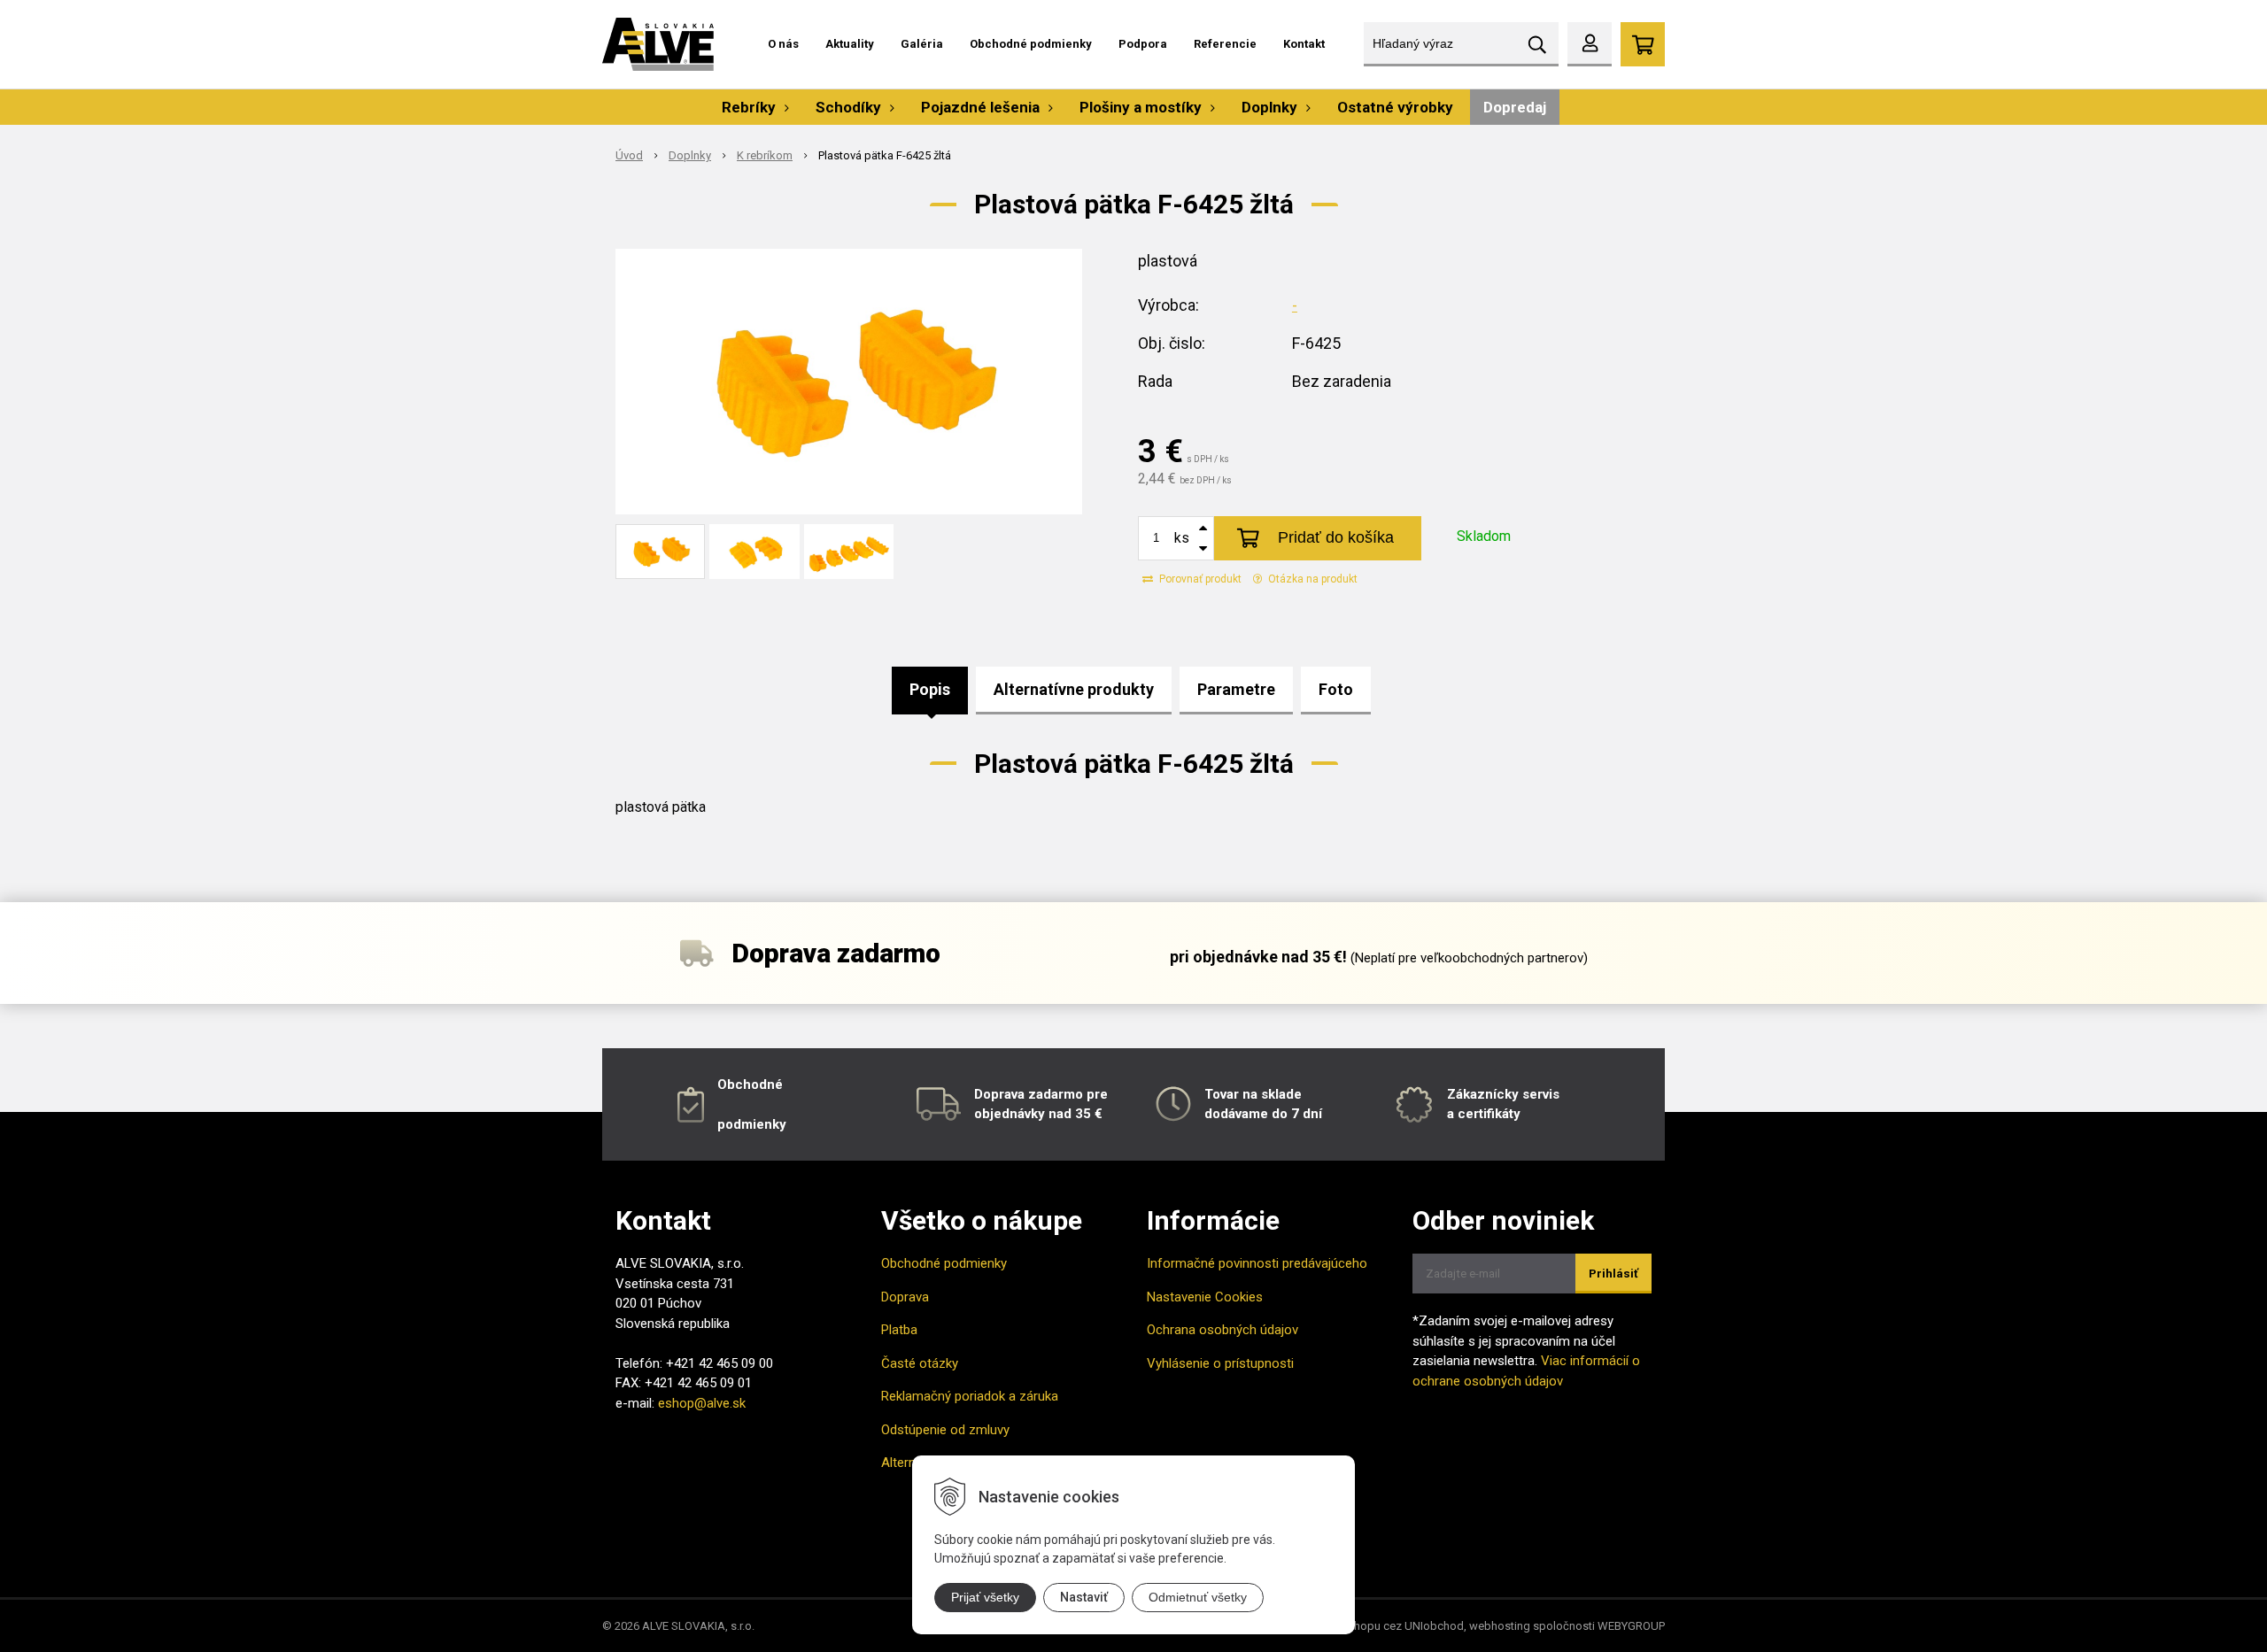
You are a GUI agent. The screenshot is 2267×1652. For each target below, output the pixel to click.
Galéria (922, 44)
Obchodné (750, 1085)
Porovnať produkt (1199, 579)
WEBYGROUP (1631, 1626)
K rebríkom (765, 155)
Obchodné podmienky (1031, 44)
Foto (1336, 689)
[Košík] (1643, 44)
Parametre (1236, 689)
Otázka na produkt (1311, 579)
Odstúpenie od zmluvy (945, 1430)
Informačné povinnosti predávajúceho (1257, 1263)
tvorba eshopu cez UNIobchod (1385, 1626)
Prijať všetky (985, 1597)
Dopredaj (1515, 107)
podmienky (752, 1124)
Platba (899, 1330)
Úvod (629, 155)
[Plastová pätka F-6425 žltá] (849, 382)
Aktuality (850, 44)
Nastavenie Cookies (1205, 1297)
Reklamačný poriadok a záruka (970, 1396)
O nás (783, 44)
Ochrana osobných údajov (1222, 1330)
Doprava (905, 1297)
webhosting (1500, 1626)
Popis (930, 689)
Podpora (1143, 44)
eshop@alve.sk (702, 1403)
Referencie (1225, 44)
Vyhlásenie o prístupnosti (1220, 1363)
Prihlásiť (1613, 1274)
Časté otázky (920, 1363)
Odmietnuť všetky (1198, 1597)
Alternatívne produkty (1074, 689)
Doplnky (690, 155)
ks (1182, 538)
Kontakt (1304, 44)
